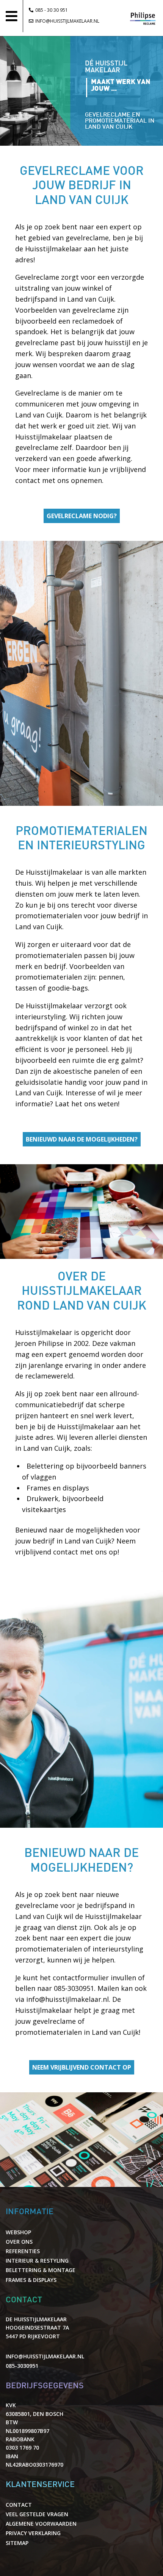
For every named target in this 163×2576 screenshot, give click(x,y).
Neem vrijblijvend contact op (82, 2067)
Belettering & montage (41, 2270)
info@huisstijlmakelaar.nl (67, 21)
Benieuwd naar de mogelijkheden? (82, 1139)
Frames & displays (31, 2280)
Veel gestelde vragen (37, 2514)
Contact (19, 2505)
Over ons (19, 2242)
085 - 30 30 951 (52, 10)
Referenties (23, 2251)
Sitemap (17, 2543)
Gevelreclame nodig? (82, 516)
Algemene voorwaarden (41, 2524)
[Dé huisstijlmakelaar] (143, 31)
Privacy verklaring (33, 2533)
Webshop (18, 2232)
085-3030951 (74, 1988)
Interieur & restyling (37, 2261)
